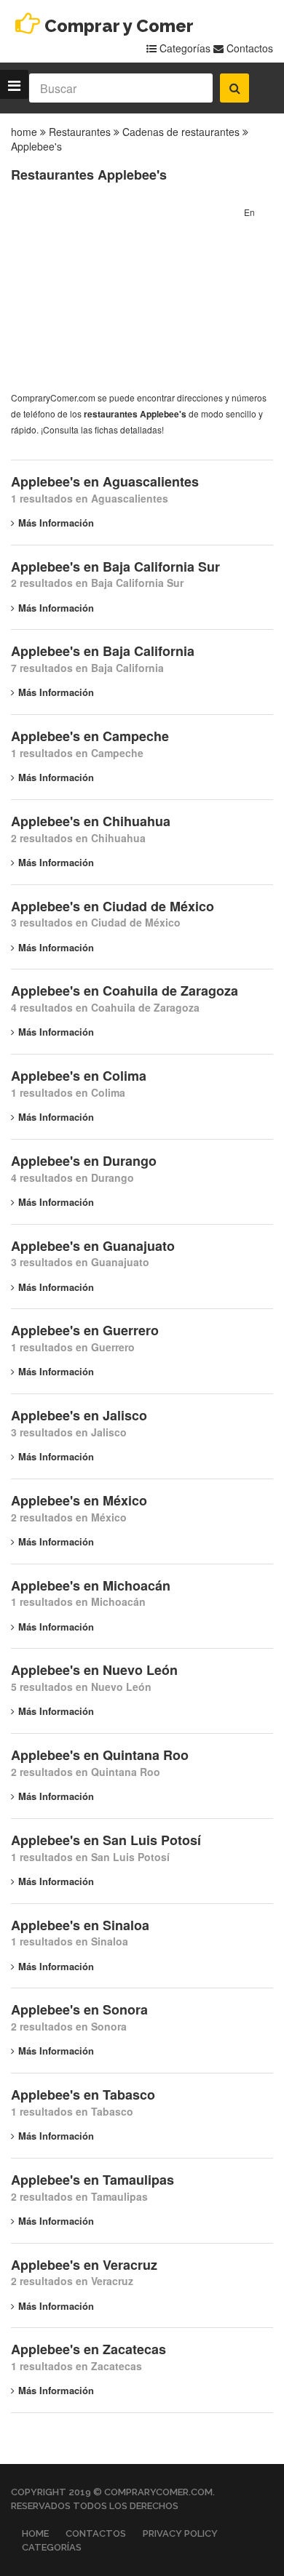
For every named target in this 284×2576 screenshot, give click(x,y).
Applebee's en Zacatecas (88, 2349)
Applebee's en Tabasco (83, 2095)
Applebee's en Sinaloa (80, 1925)
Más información (56, 523)
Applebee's (36, 146)
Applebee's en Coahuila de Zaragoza (125, 991)
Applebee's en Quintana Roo (100, 1755)
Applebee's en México (79, 1500)
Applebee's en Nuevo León (94, 1670)
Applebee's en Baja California (103, 651)
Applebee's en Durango (84, 1161)
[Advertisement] (120, 295)
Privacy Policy (180, 2533)
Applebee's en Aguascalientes (105, 481)
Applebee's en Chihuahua (91, 821)
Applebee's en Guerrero (85, 1330)
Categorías (184, 48)
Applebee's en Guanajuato (93, 1246)
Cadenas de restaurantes (181, 132)
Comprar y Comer (119, 26)
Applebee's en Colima (79, 1076)
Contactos (248, 48)
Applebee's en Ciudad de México (113, 906)
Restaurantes (80, 132)
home (24, 132)
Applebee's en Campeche (90, 736)
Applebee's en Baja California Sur (115, 567)
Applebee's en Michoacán (91, 1585)
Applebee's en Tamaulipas (92, 2180)
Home (35, 2533)
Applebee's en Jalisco (79, 1415)
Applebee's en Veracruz (84, 2265)
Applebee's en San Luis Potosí (106, 1840)
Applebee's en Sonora (79, 2009)
